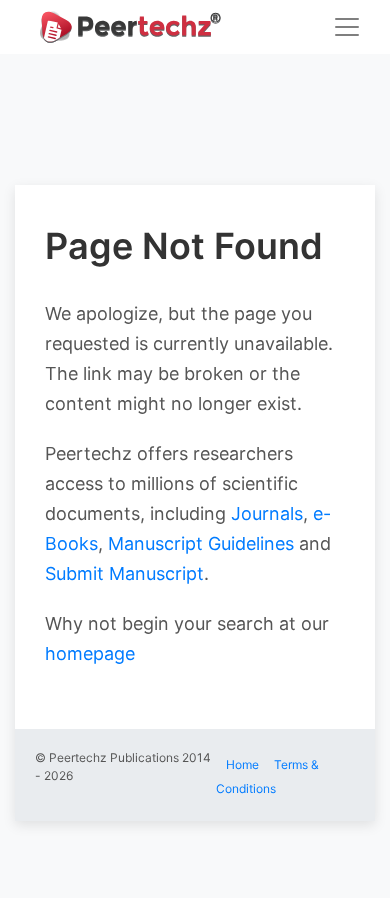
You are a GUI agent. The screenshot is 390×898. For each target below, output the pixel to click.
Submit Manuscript (124, 573)
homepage (90, 653)
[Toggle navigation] (347, 27)
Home (242, 764)
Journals (267, 513)
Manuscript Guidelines (201, 543)
